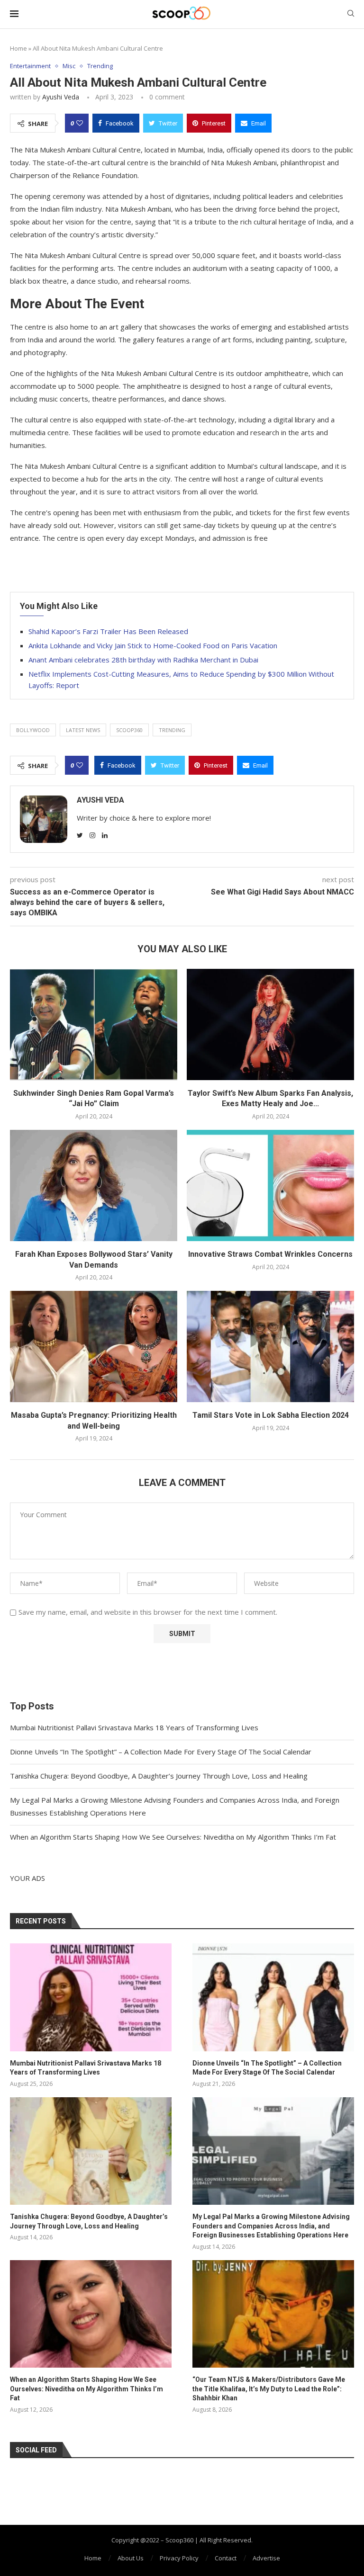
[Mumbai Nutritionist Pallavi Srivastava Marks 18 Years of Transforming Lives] (91, 1997)
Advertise (266, 2558)
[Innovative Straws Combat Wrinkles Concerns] (270, 1185)
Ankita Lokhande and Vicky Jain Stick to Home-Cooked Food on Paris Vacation (153, 645)
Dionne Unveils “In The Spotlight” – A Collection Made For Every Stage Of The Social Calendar (161, 1752)
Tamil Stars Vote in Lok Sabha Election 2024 (271, 1415)
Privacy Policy (179, 2558)
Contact (226, 2558)
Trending (100, 66)
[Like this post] (80, 123)
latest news (83, 730)
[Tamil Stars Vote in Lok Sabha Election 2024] (270, 1346)
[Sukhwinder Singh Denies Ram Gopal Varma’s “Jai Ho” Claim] (94, 1024)
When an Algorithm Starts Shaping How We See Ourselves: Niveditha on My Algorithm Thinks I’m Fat (173, 1837)
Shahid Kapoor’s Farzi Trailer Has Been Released (108, 631)
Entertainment (30, 66)
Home (18, 48)
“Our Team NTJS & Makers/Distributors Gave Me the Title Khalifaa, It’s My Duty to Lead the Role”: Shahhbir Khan (269, 2389)
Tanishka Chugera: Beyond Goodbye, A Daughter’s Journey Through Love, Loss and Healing (159, 1776)
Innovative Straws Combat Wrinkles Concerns (270, 1254)
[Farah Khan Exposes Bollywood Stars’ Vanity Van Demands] (94, 1185)
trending (172, 730)
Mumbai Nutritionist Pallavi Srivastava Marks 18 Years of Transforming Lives (134, 1727)
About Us (131, 2558)
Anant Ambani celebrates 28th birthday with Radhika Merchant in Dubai (143, 660)
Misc (69, 66)
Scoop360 (129, 730)
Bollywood (33, 730)
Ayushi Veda (61, 97)
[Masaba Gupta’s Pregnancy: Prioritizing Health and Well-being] (94, 1346)
